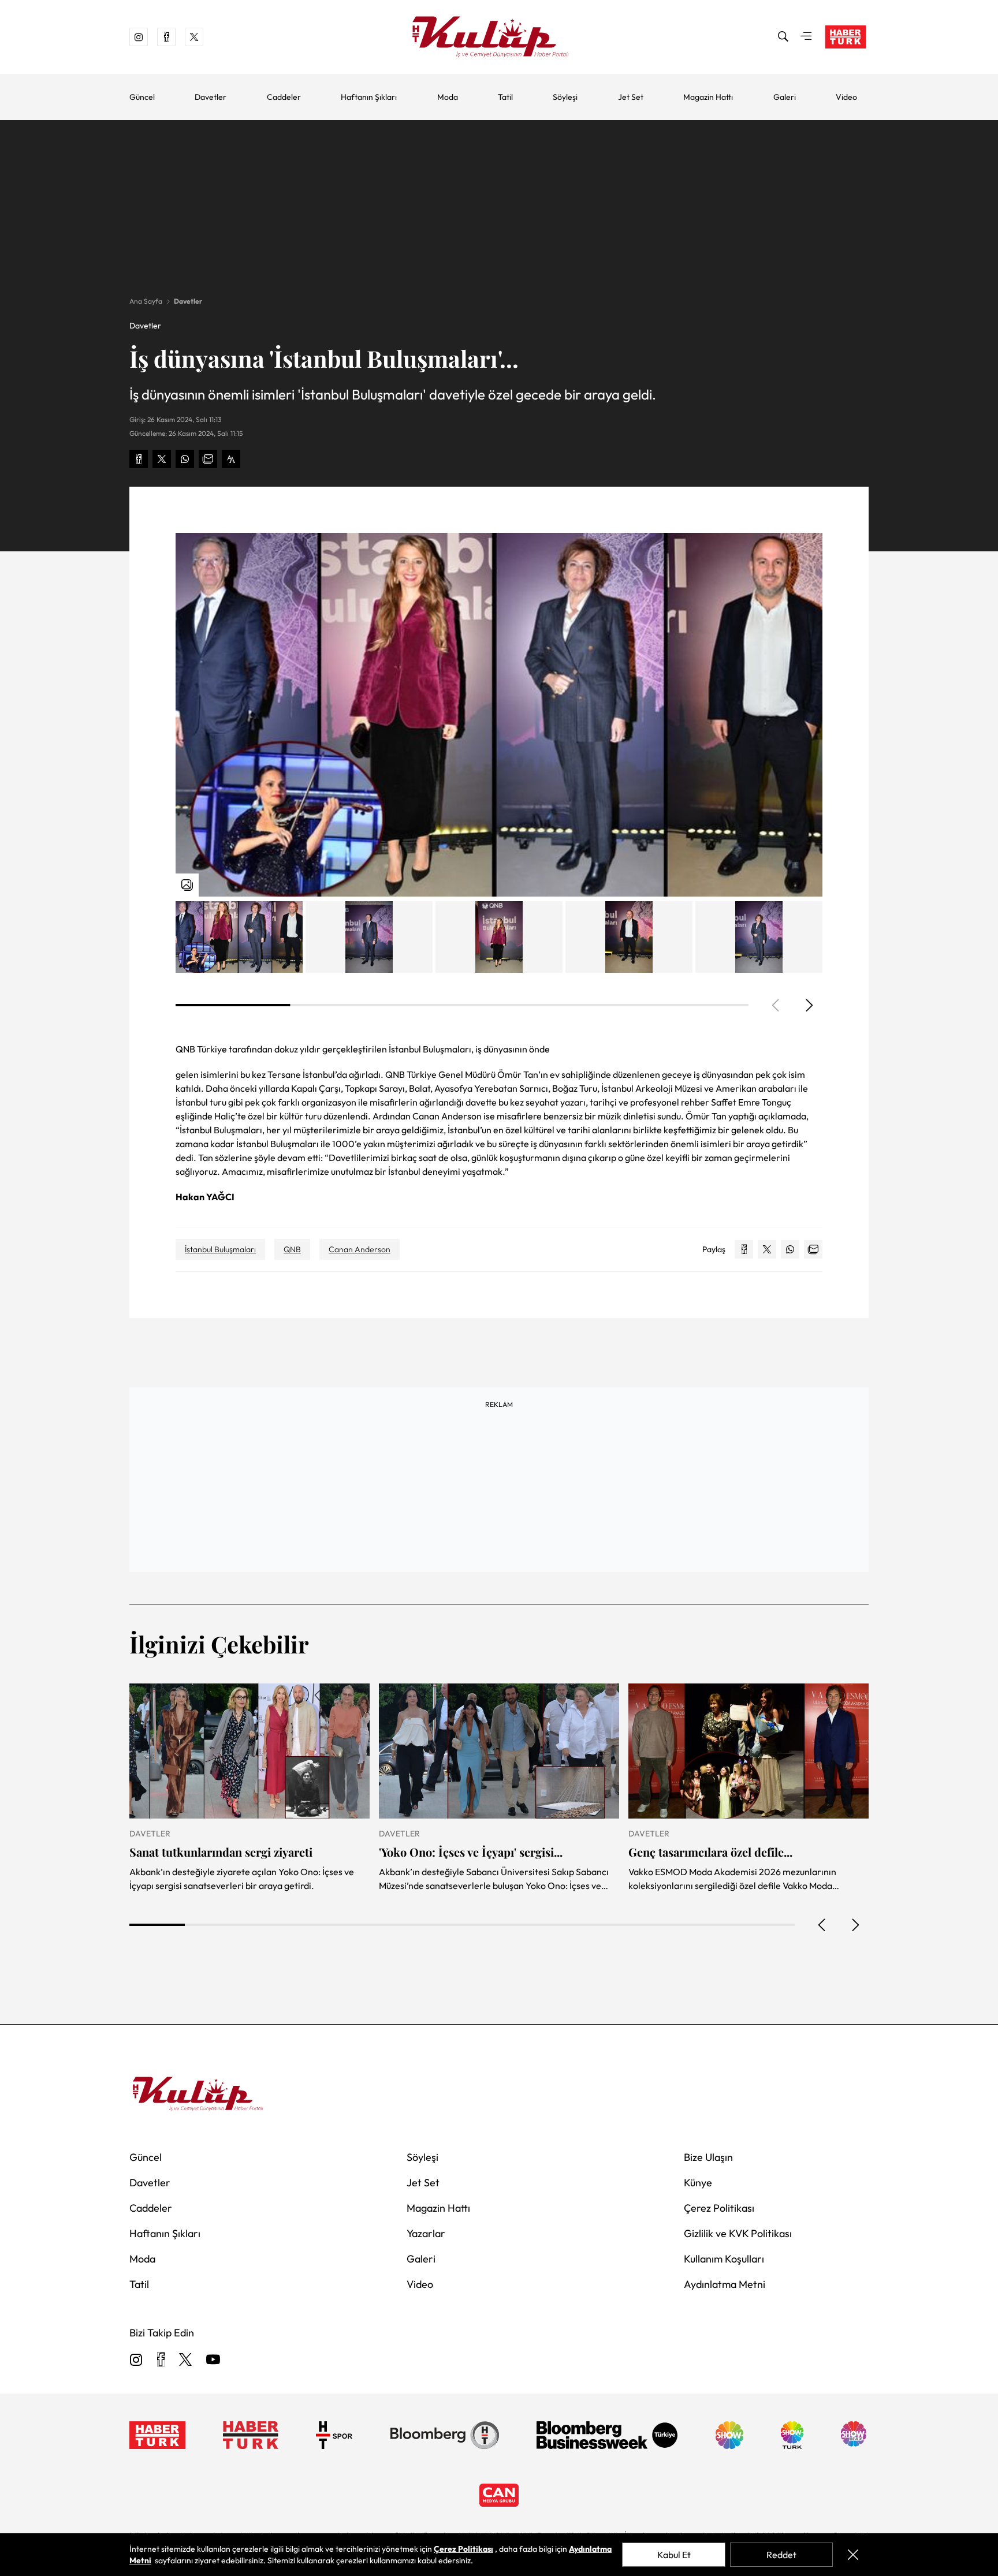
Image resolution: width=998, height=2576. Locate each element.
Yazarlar (426, 2233)
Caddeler (284, 97)
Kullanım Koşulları (724, 2259)
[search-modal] (783, 37)
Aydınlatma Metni (725, 2284)
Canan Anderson (360, 1249)
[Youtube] (213, 2360)
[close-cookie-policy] (853, 2555)
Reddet (781, 2555)
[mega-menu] (806, 37)
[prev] (822, 1925)
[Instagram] (136, 2360)
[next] (809, 1005)
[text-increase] (231, 459)
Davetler (211, 97)
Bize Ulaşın (708, 2157)
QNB (292, 1249)
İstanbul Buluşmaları (220, 1249)
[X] (185, 2360)
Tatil (505, 97)
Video (846, 97)
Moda (448, 97)
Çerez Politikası (719, 2208)
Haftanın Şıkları (369, 97)
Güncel (142, 97)
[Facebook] (161, 2360)
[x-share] (162, 459)
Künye (698, 2183)
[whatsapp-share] (185, 459)
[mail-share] (208, 459)
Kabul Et (674, 2555)
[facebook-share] (139, 459)
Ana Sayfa (146, 301)
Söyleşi (565, 97)
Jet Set (631, 97)
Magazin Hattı (708, 97)
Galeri (785, 97)
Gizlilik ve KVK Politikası (738, 2233)
